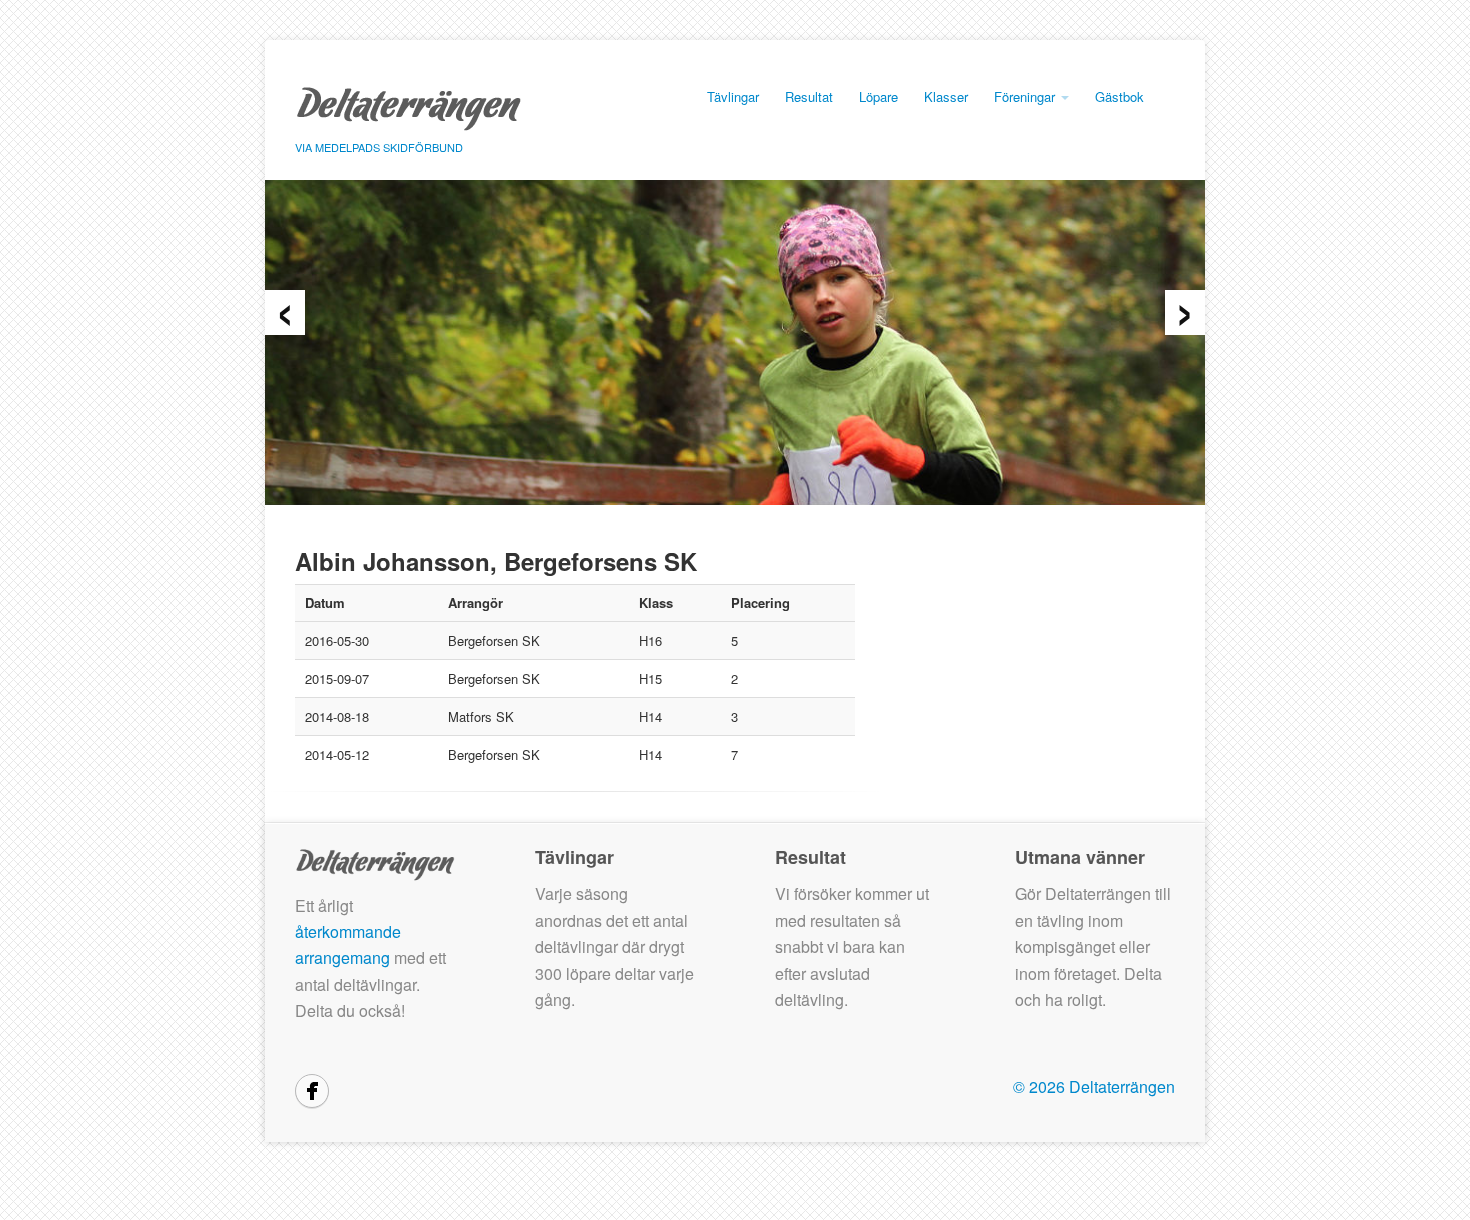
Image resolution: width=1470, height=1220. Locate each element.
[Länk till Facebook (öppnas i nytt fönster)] (312, 1091)
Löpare (878, 96)
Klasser (946, 96)
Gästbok (1119, 96)
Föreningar (1026, 96)
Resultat (809, 96)
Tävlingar (733, 96)
